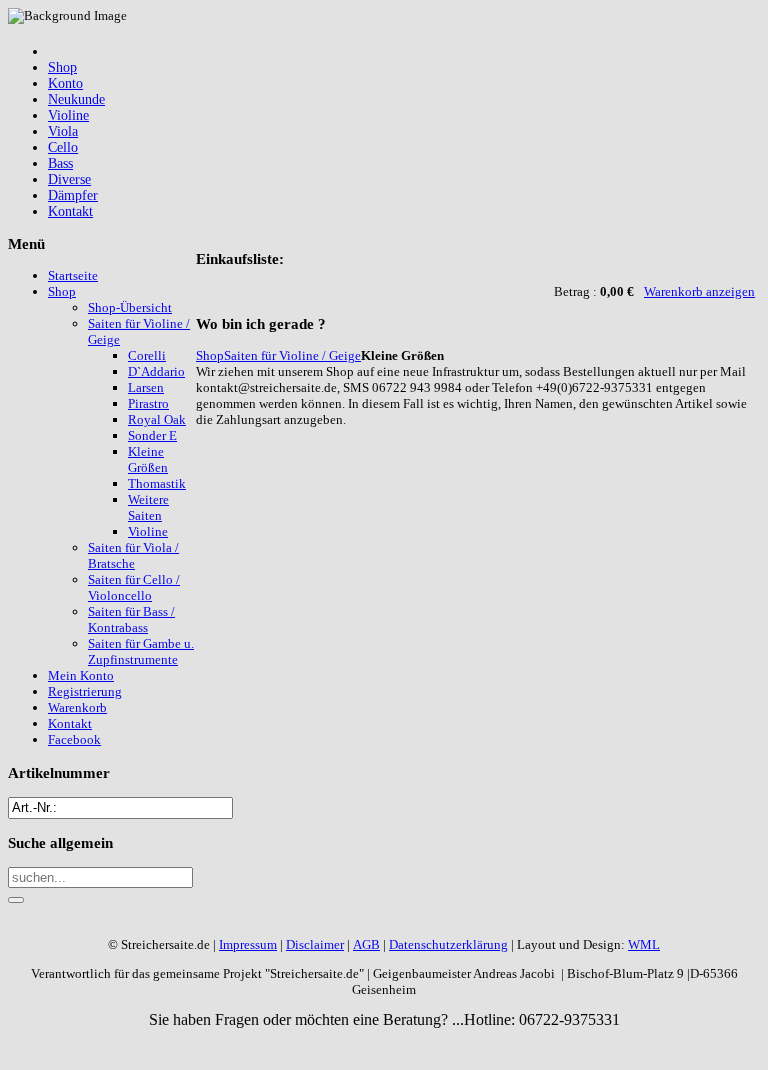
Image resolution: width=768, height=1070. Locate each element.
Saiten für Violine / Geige (292, 355)
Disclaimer (315, 944)
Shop (210, 355)
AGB (366, 944)
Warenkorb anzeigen (699, 291)
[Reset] (16, 900)
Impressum (248, 944)
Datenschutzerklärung (448, 944)
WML (644, 944)
